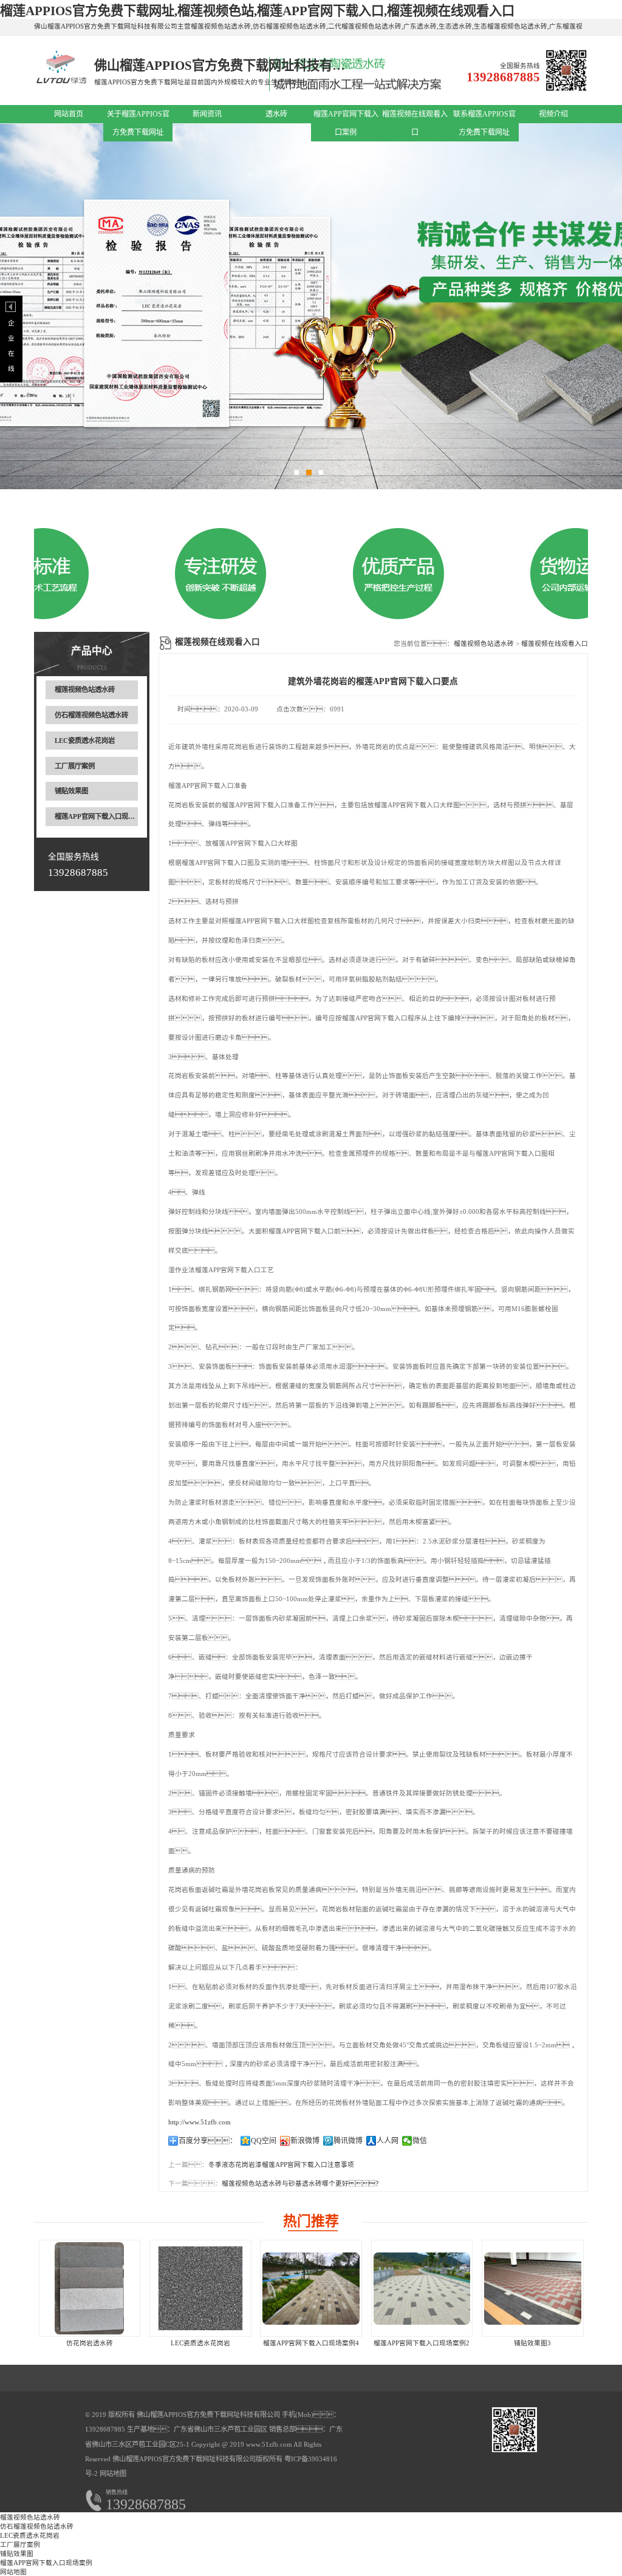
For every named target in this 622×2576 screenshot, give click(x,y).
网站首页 (69, 114)
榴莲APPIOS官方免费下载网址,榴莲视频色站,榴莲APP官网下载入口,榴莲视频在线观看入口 (257, 11)
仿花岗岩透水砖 (90, 2343)
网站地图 (113, 2473)
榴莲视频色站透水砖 (85, 690)
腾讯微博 (348, 2141)
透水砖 (276, 114)
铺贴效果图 (71, 791)
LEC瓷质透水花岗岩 (85, 741)
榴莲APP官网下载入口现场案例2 (422, 2343)
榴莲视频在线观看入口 (555, 644)
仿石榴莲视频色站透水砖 (91, 715)
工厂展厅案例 (75, 766)
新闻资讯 (207, 114)
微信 (420, 2141)
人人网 (388, 2141)
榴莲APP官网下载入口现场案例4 (311, 2343)
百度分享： (208, 2141)
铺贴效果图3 (532, 2343)
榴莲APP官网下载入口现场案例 (101, 816)
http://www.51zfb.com (200, 2122)
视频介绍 (553, 114)
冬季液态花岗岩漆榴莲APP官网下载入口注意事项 (281, 2165)
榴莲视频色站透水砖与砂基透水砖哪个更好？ (302, 2184)
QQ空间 (264, 2141)
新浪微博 (305, 2141)
